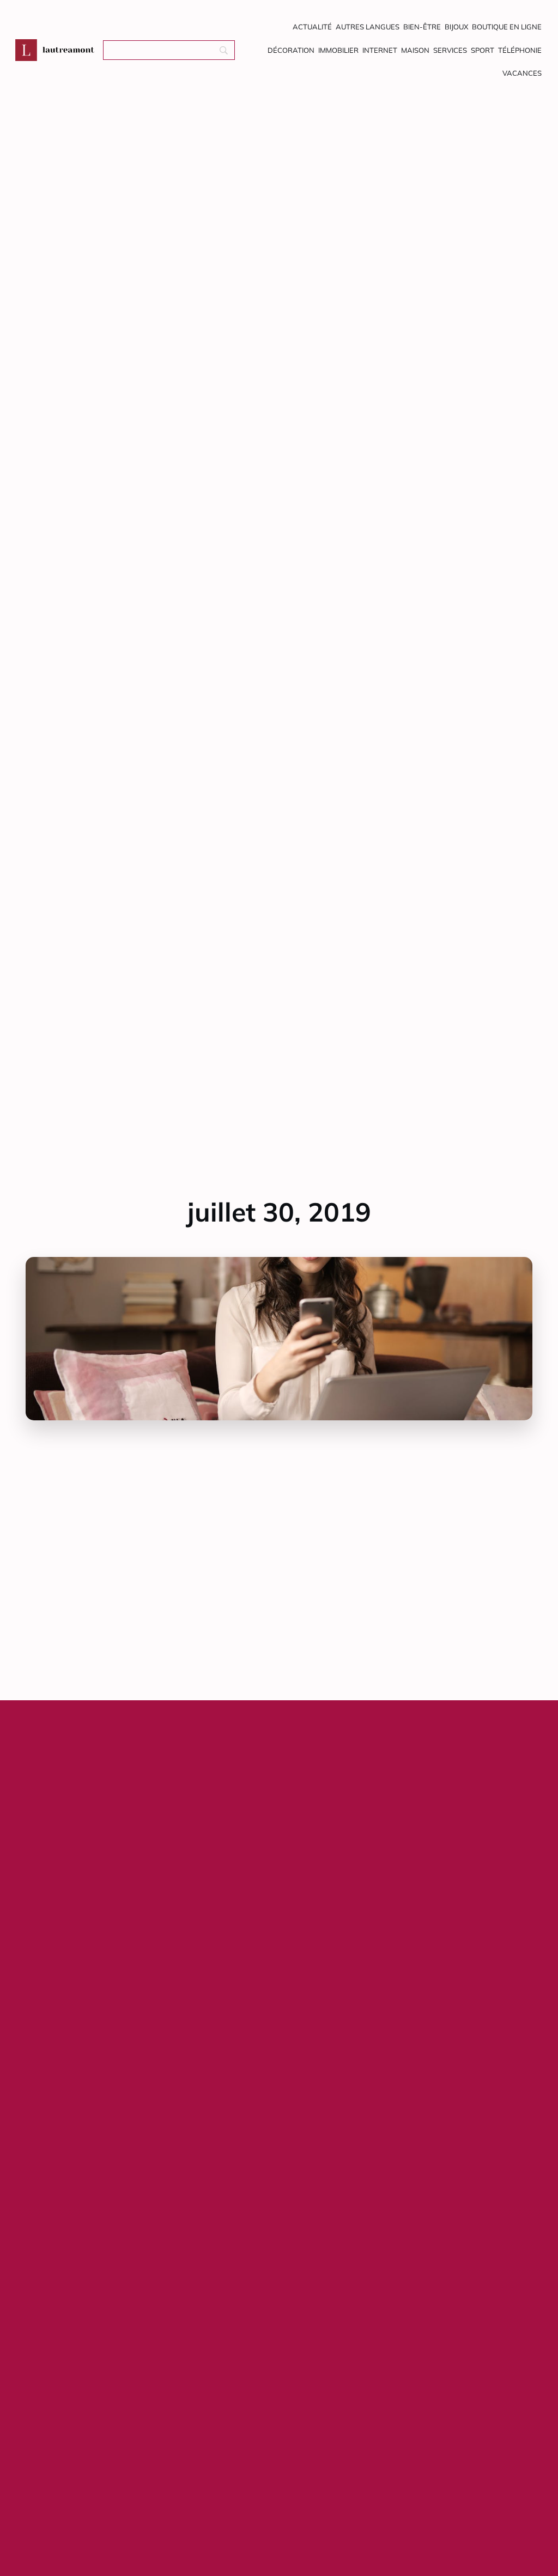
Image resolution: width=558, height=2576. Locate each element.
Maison (415, 50)
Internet (380, 50)
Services (450, 50)
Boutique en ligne (507, 27)
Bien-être (422, 27)
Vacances (522, 73)
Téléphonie (520, 50)
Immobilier (338, 50)
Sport (483, 50)
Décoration (291, 50)
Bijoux (456, 27)
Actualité (312, 27)
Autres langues (368, 27)
